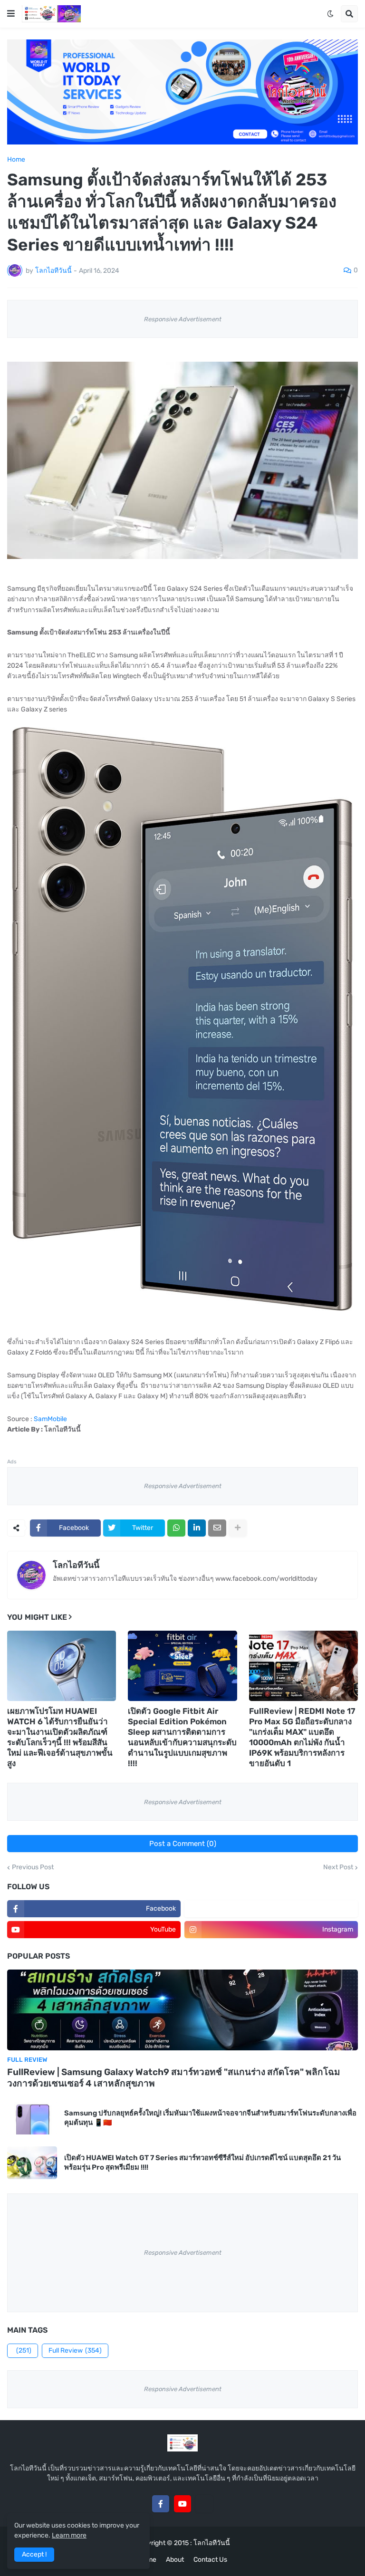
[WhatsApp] (176, 1528)
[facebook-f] (161, 2504)
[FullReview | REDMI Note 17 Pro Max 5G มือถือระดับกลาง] (303, 1666)
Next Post (338, 1867)
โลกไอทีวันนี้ (76, 1565)
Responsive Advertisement (183, 319)
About (175, 2560)
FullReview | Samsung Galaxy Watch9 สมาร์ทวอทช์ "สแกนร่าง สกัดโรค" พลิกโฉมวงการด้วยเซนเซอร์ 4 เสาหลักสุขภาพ (174, 2078)
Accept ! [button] (34, 2554)
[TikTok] (204, 2504)
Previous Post (33, 1867)
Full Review (75, 2350)
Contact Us (210, 2560)
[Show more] (238, 1528)
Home (16, 160)
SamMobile (50, 1419)
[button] (11, 14)
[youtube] (182, 2504)
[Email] (217, 1528)
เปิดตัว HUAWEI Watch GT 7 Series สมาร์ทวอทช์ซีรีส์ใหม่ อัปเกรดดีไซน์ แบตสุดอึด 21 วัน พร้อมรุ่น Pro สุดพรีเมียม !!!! (202, 2163)
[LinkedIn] (197, 1528)
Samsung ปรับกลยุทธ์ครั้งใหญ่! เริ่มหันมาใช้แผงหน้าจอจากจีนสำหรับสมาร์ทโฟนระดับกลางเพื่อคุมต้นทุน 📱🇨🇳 (210, 2118)
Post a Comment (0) (183, 1844)
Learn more (69, 2535)
